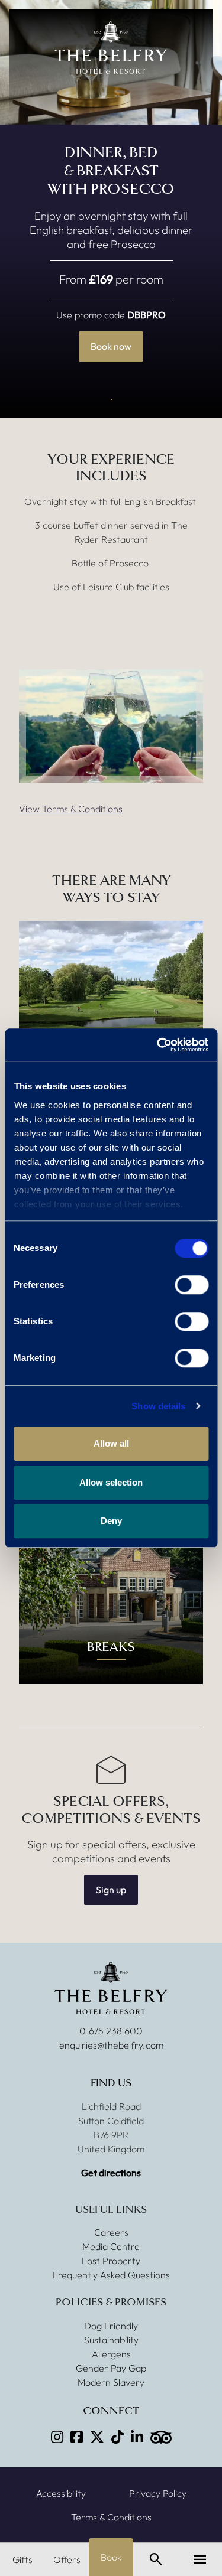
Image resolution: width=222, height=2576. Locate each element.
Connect (111, 2411)
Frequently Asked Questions (111, 2275)
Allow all (111, 1443)
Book (111, 2557)
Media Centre (111, 2246)
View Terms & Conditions (71, 809)
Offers (67, 2559)
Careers (111, 2232)
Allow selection (111, 1482)
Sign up (111, 1890)
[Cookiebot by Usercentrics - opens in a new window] (158, 1045)
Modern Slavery (111, 2382)
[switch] (192, 1285)
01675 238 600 (111, 2031)
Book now (111, 346)
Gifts (22, 2559)
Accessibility (61, 2493)
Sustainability (111, 2340)
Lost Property (111, 2261)
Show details (158, 1406)
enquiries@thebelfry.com (111, 2045)
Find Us (111, 2083)
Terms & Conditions (111, 2517)
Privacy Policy (158, 2493)
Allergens (111, 2354)
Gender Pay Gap (111, 2368)
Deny (111, 1521)
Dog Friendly (111, 2326)
